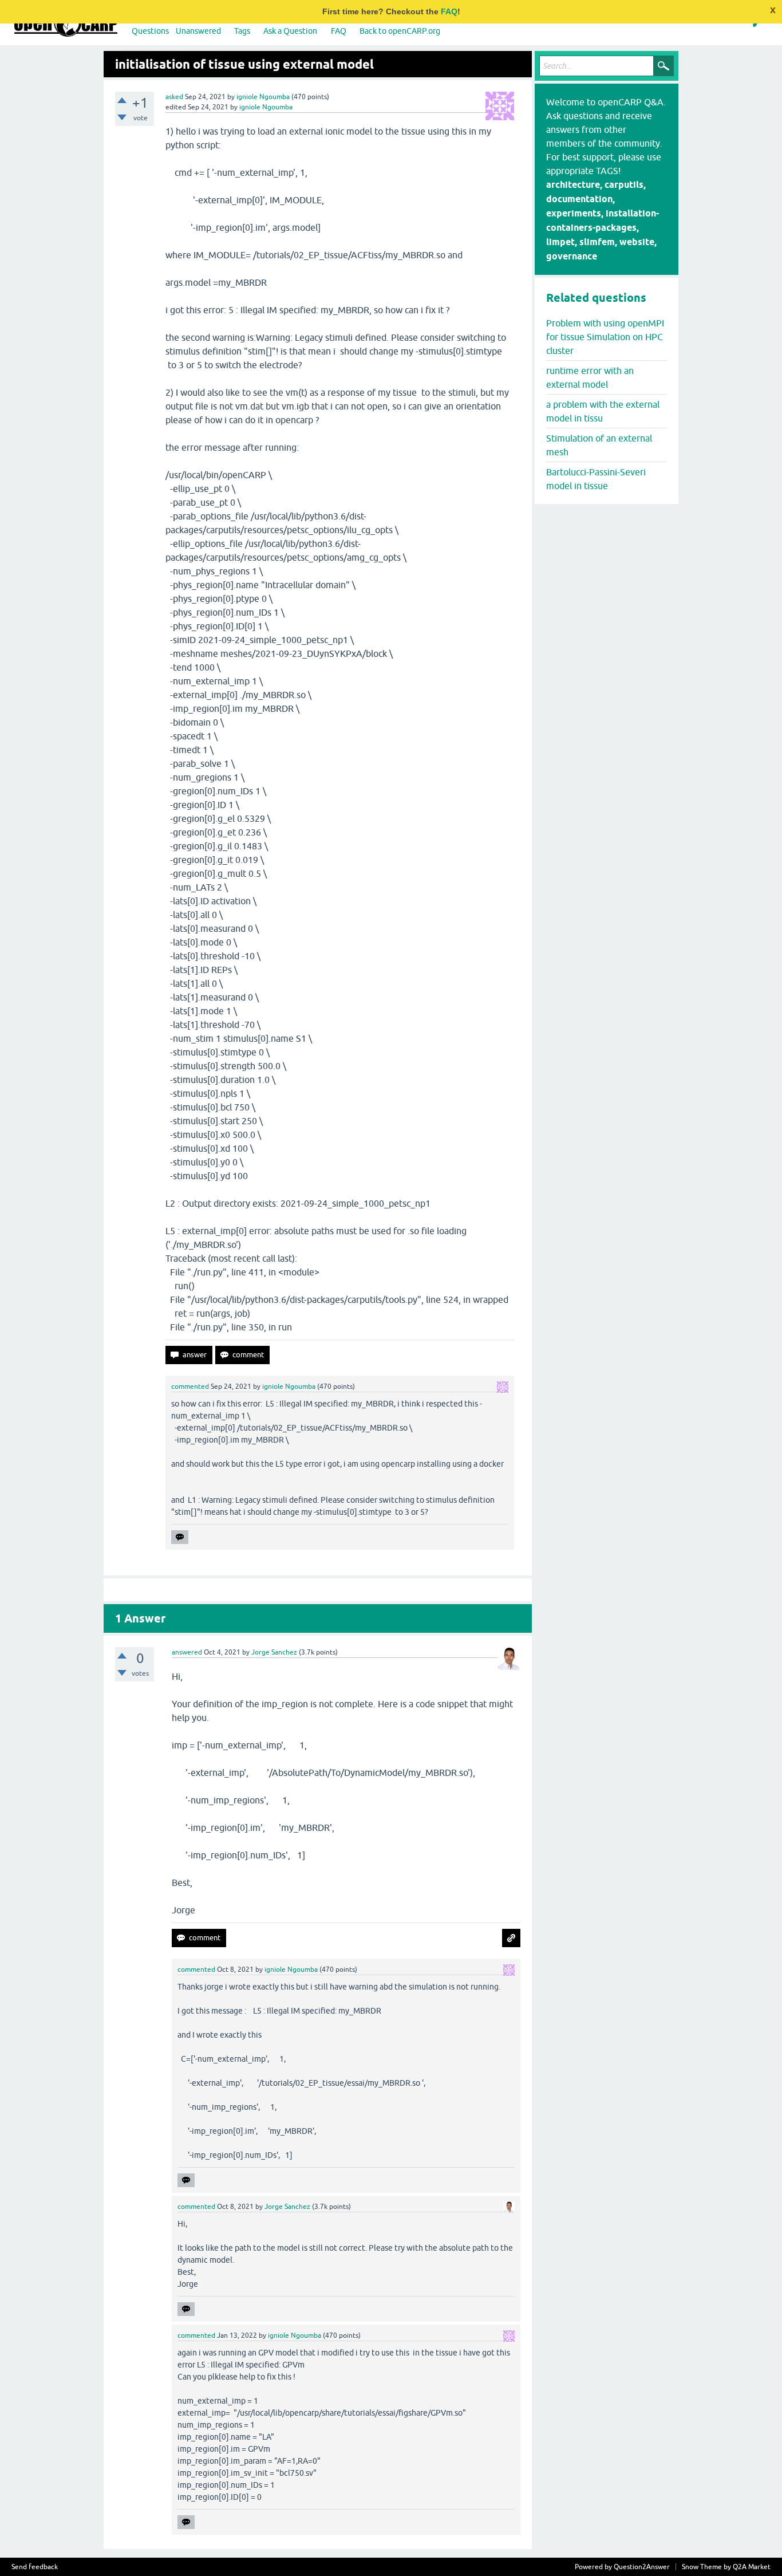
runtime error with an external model (590, 377)
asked (174, 97)
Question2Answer (642, 2567)
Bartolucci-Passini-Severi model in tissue (596, 479)
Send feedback (35, 2567)
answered (187, 1652)
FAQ (449, 11)
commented (190, 1387)
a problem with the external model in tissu (603, 411)
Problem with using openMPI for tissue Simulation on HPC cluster (605, 337)
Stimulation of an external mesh (599, 445)
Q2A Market (752, 2567)
